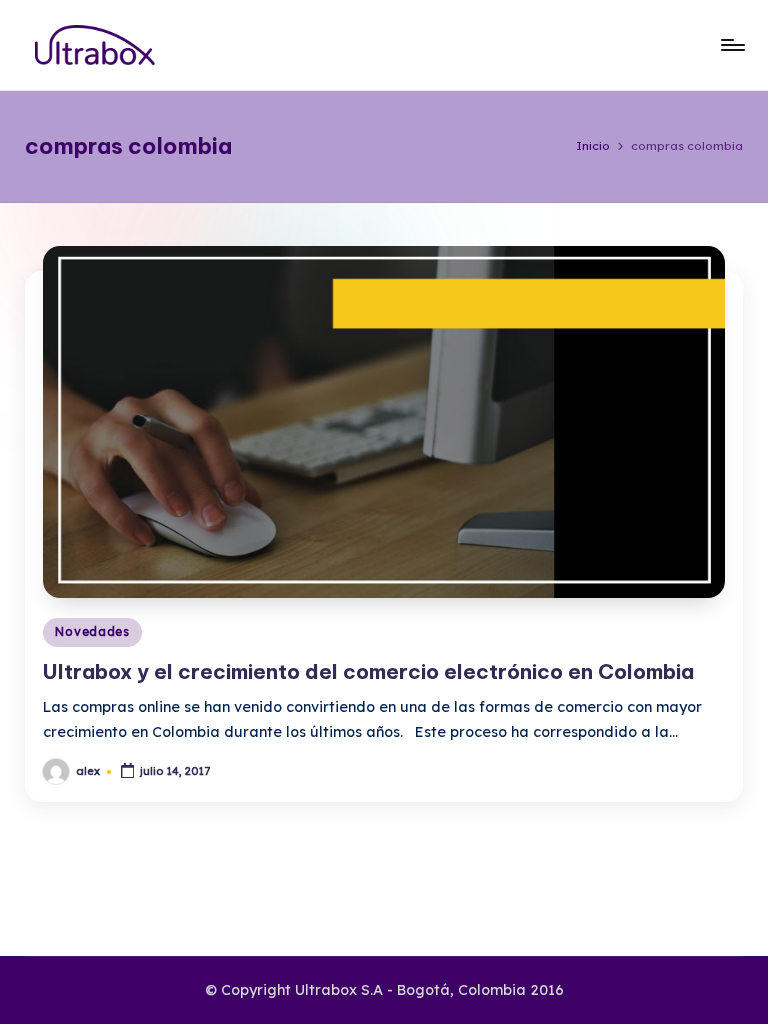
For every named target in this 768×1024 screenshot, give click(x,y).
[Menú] (731, 45)
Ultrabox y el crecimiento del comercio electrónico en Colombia (368, 671)
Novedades (92, 631)
